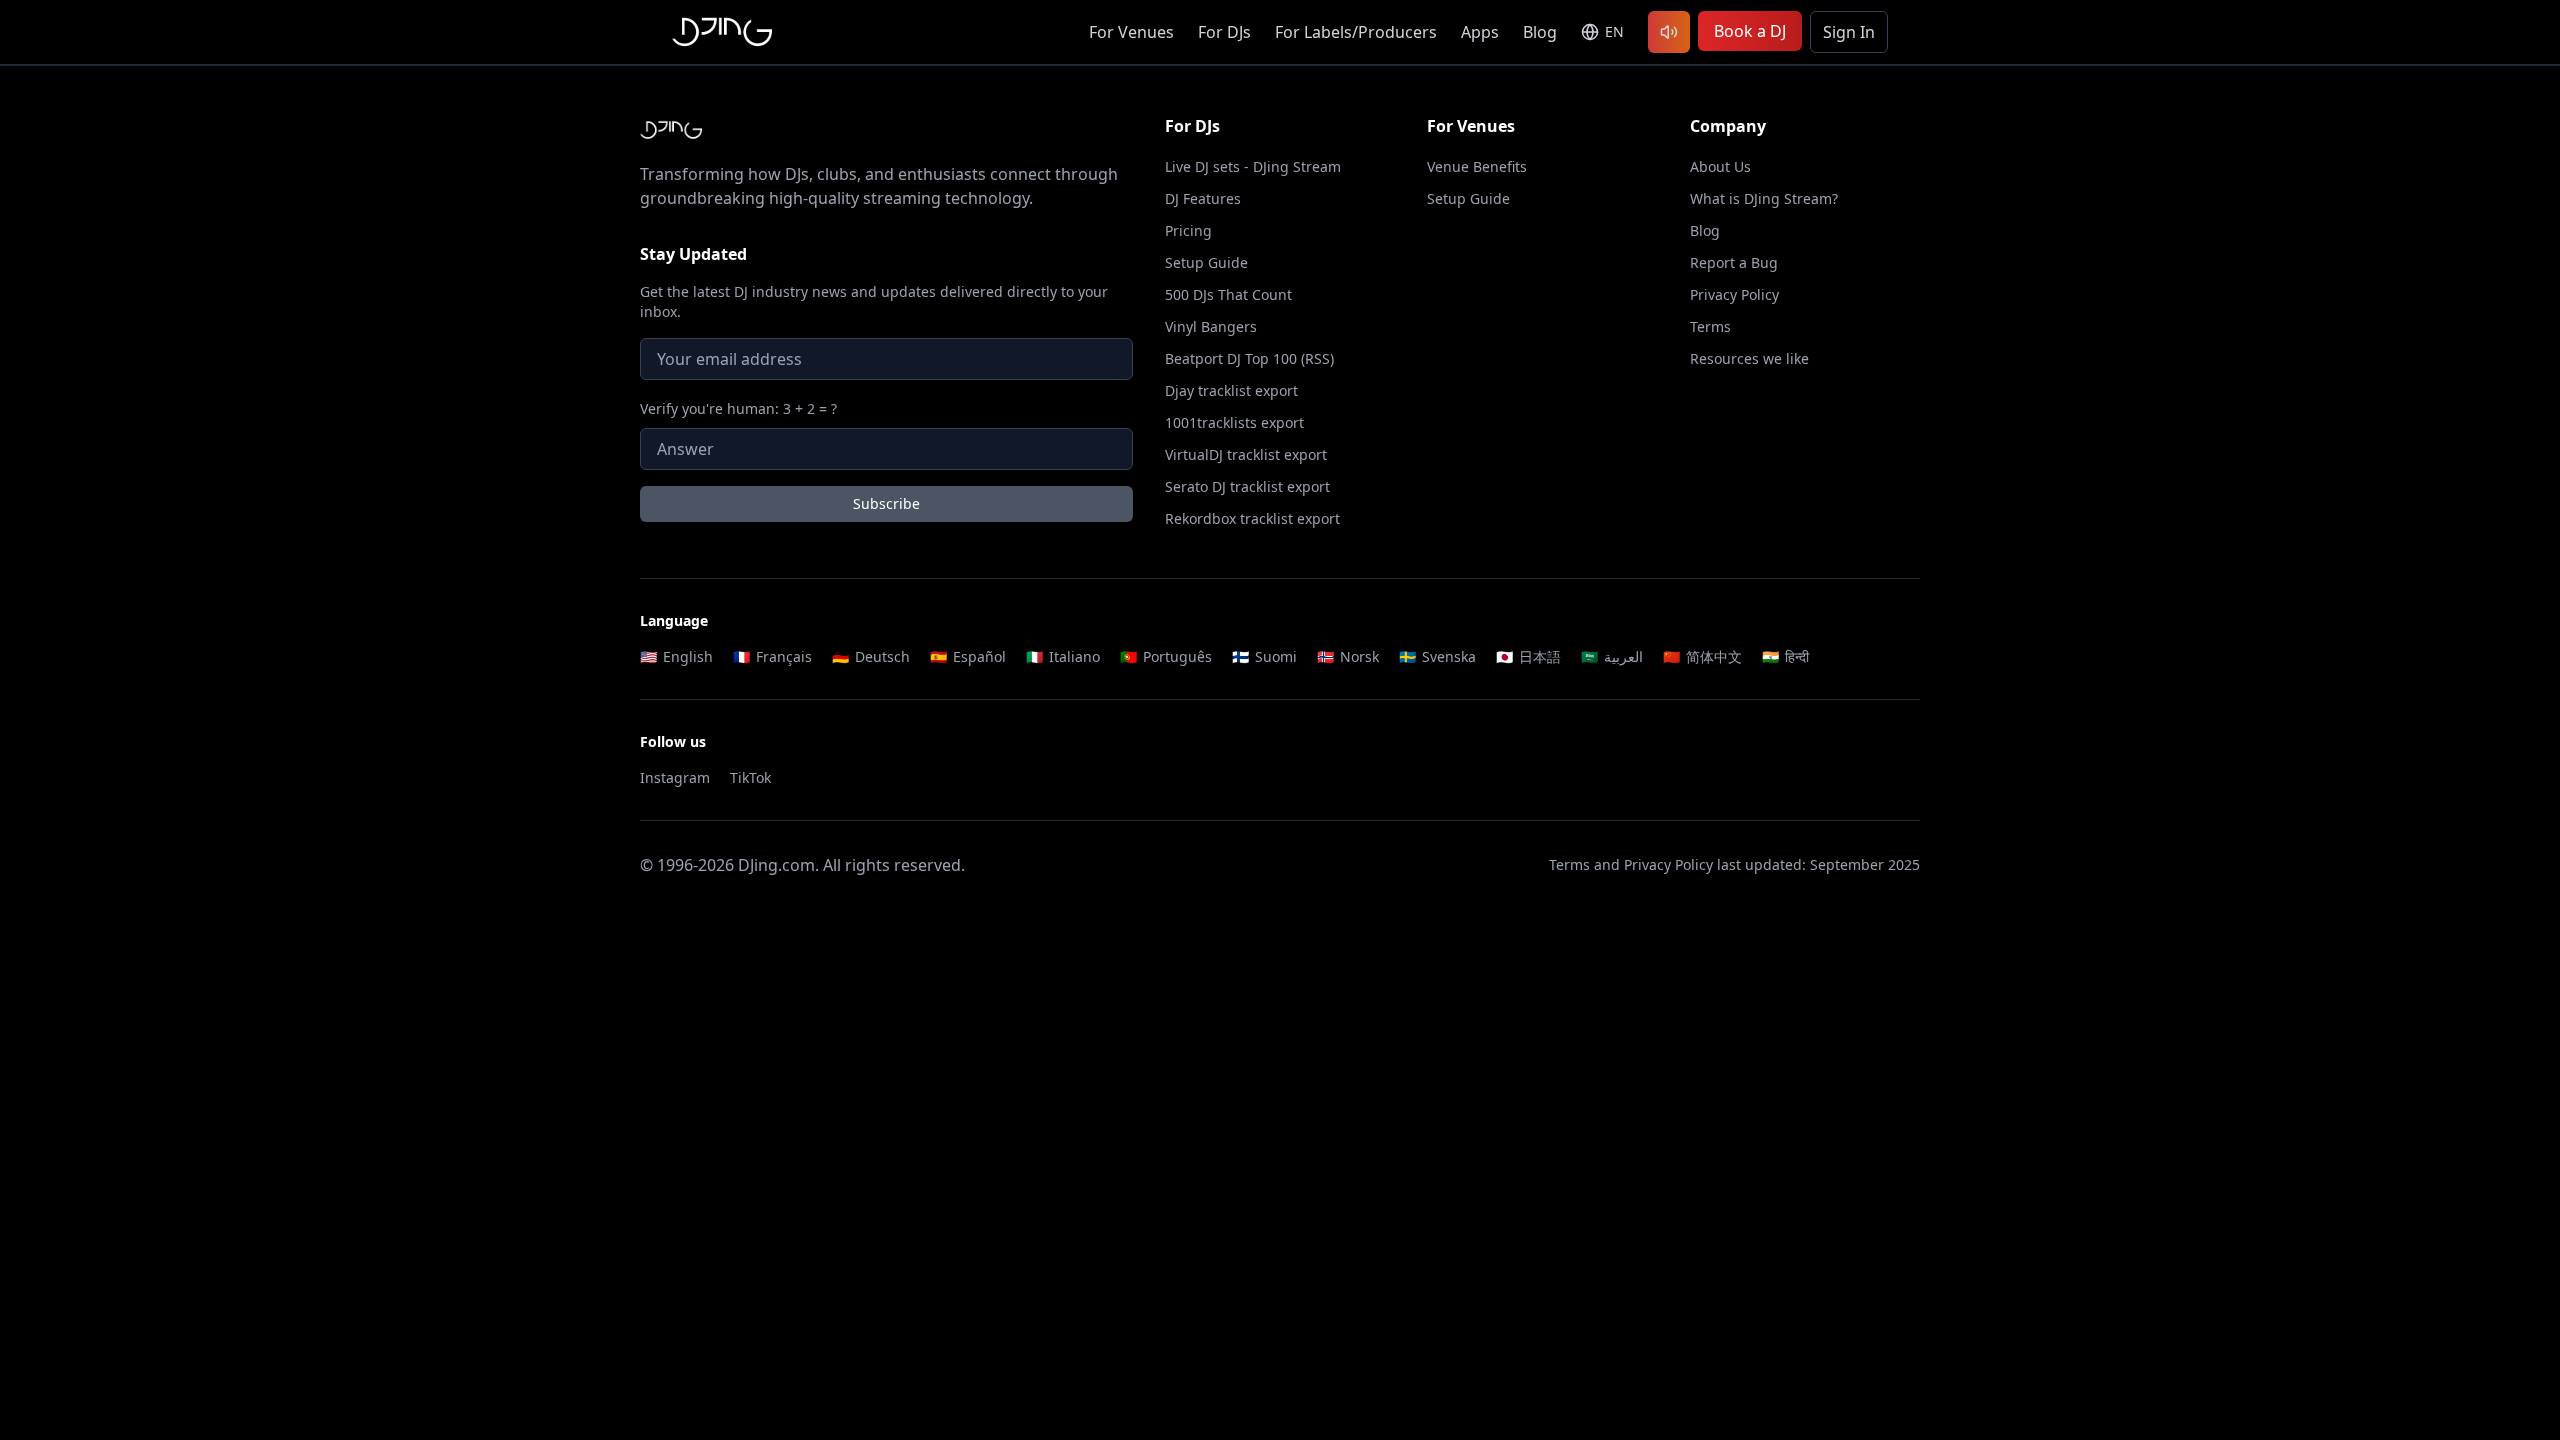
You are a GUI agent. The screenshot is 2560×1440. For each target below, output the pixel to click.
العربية (1612, 656)
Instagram (675, 777)
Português (1166, 656)
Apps (1480, 32)
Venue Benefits (1477, 166)
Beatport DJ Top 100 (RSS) (1249, 358)
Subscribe (886, 503)
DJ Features (1203, 198)
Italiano (1063, 656)
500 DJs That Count (1228, 294)
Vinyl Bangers (1211, 326)
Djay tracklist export (1231, 390)
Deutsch (871, 656)
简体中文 (1702, 656)
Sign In (1849, 32)
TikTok (750, 777)
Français (772, 656)
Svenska (1437, 656)
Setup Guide (1206, 262)
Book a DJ (1750, 31)
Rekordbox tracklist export (1252, 518)
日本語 (1528, 656)
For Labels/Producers (1356, 32)
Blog (1540, 32)
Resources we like (1749, 358)
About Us (1720, 166)
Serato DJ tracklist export (1247, 486)
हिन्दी (1785, 656)
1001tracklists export (1234, 422)
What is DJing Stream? (1764, 198)
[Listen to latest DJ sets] (1669, 32)
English (676, 656)
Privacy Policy (1734, 294)
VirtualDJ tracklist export (1246, 454)
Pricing (1188, 230)
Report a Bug (1734, 262)
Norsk (1348, 656)
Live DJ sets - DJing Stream (1253, 166)
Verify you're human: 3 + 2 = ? (738, 408)
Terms (1710, 326)
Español (968, 656)
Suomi (1264, 656)
